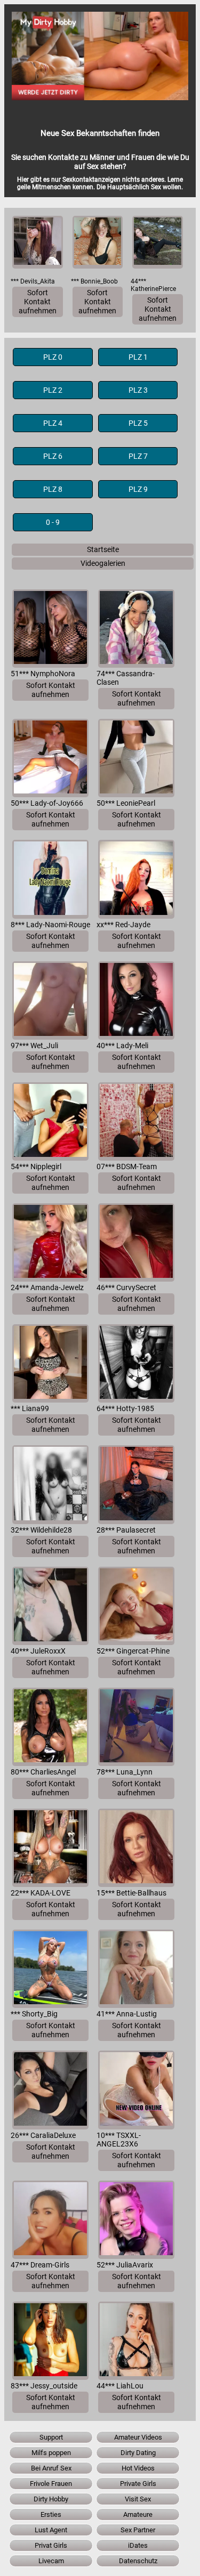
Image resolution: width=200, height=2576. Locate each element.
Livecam (51, 2561)
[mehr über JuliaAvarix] (136, 2220)
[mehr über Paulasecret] (136, 1484)
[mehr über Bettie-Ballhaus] (136, 1848)
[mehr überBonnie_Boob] (98, 242)
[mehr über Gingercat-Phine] (136, 1606)
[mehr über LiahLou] (136, 2341)
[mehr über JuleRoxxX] (50, 1606)
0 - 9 (53, 522)
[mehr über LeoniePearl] (136, 758)
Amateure (138, 2514)
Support (51, 2437)
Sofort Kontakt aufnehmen (38, 302)
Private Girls (138, 2484)
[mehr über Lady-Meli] (136, 1001)
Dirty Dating (138, 2453)
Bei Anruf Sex (51, 2468)
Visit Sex (138, 2499)
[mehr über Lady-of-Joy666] (50, 758)
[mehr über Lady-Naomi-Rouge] (50, 879)
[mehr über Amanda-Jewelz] (50, 1242)
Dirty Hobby (51, 2499)
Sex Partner (138, 2530)
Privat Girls (51, 2545)
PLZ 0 (53, 357)
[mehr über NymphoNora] (50, 629)
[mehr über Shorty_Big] (50, 1969)
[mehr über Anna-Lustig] (136, 1969)
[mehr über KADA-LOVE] (50, 1848)
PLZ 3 (138, 390)
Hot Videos (138, 2468)
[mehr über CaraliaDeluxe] (50, 2090)
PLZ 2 (53, 390)
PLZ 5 (138, 423)
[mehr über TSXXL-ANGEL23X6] (136, 2090)
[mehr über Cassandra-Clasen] (136, 629)
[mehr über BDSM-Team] (136, 1121)
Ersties (51, 2514)
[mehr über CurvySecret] (136, 1242)
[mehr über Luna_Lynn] (136, 1727)
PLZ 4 (53, 423)
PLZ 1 (138, 357)
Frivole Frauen (51, 2484)
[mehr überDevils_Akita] (38, 242)
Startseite (103, 550)
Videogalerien (103, 564)
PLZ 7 (138, 456)
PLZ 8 (53, 489)
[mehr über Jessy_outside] (50, 2341)
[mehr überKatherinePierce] (158, 242)
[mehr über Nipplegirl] (50, 1121)
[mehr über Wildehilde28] (50, 1484)
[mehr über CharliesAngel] (50, 1727)
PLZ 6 (53, 456)
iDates (138, 2545)
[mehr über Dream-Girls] (50, 2220)
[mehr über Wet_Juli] (50, 1001)
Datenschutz (138, 2561)
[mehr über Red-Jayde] (136, 879)
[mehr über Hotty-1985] (136, 1363)
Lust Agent (51, 2530)
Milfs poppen (51, 2453)
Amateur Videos (138, 2437)
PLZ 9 (138, 489)
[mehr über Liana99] (50, 1363)
